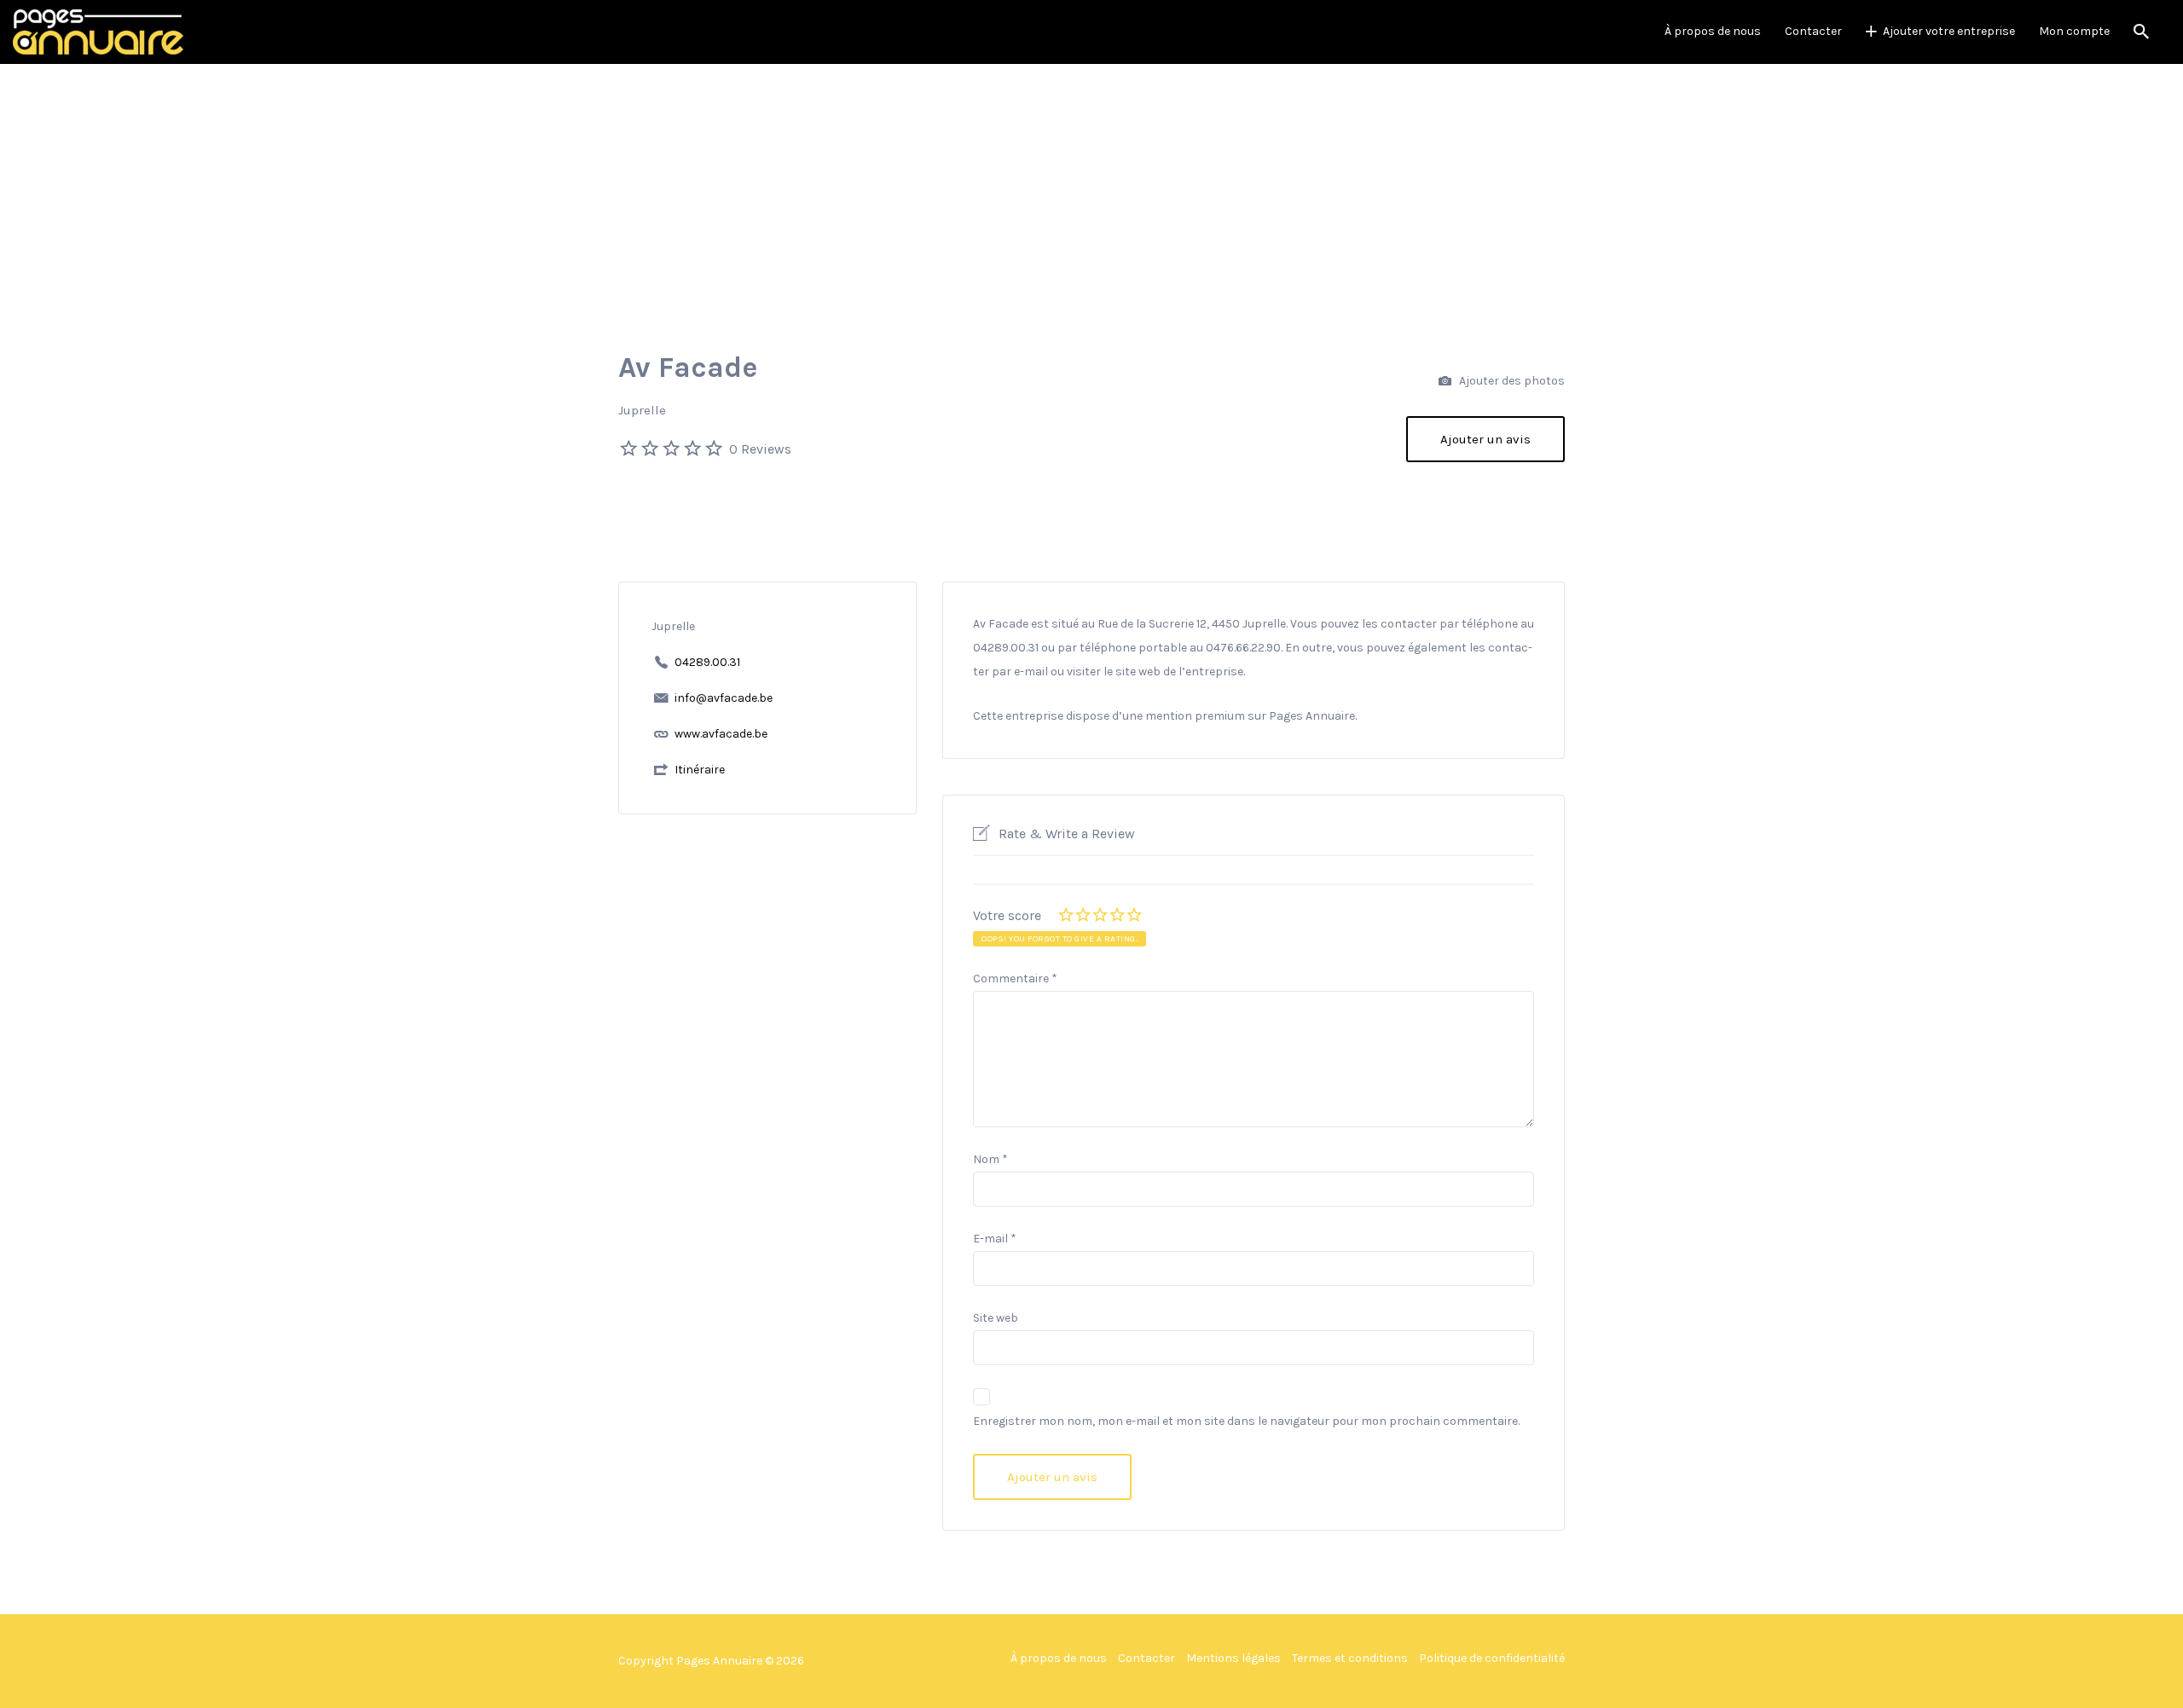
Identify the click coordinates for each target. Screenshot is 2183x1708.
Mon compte (2074, 31)
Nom (990, 1159)
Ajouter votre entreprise (1949, 31)
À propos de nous (1713, 31)
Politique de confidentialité (1492, 1658)
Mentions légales (1233, 1658)
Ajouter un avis (1485, 439)
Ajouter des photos (1511, 381)
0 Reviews (760, 449)
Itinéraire (700, 770)
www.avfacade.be (721, 734)
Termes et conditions (1350, 1658)
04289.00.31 (707, 662)
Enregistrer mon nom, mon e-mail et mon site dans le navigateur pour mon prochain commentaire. (1246, 1421)
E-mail (995, 1239)
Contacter (1813, 31)
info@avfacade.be (724, 698)
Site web (996, 1318)
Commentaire (1015, 978)
